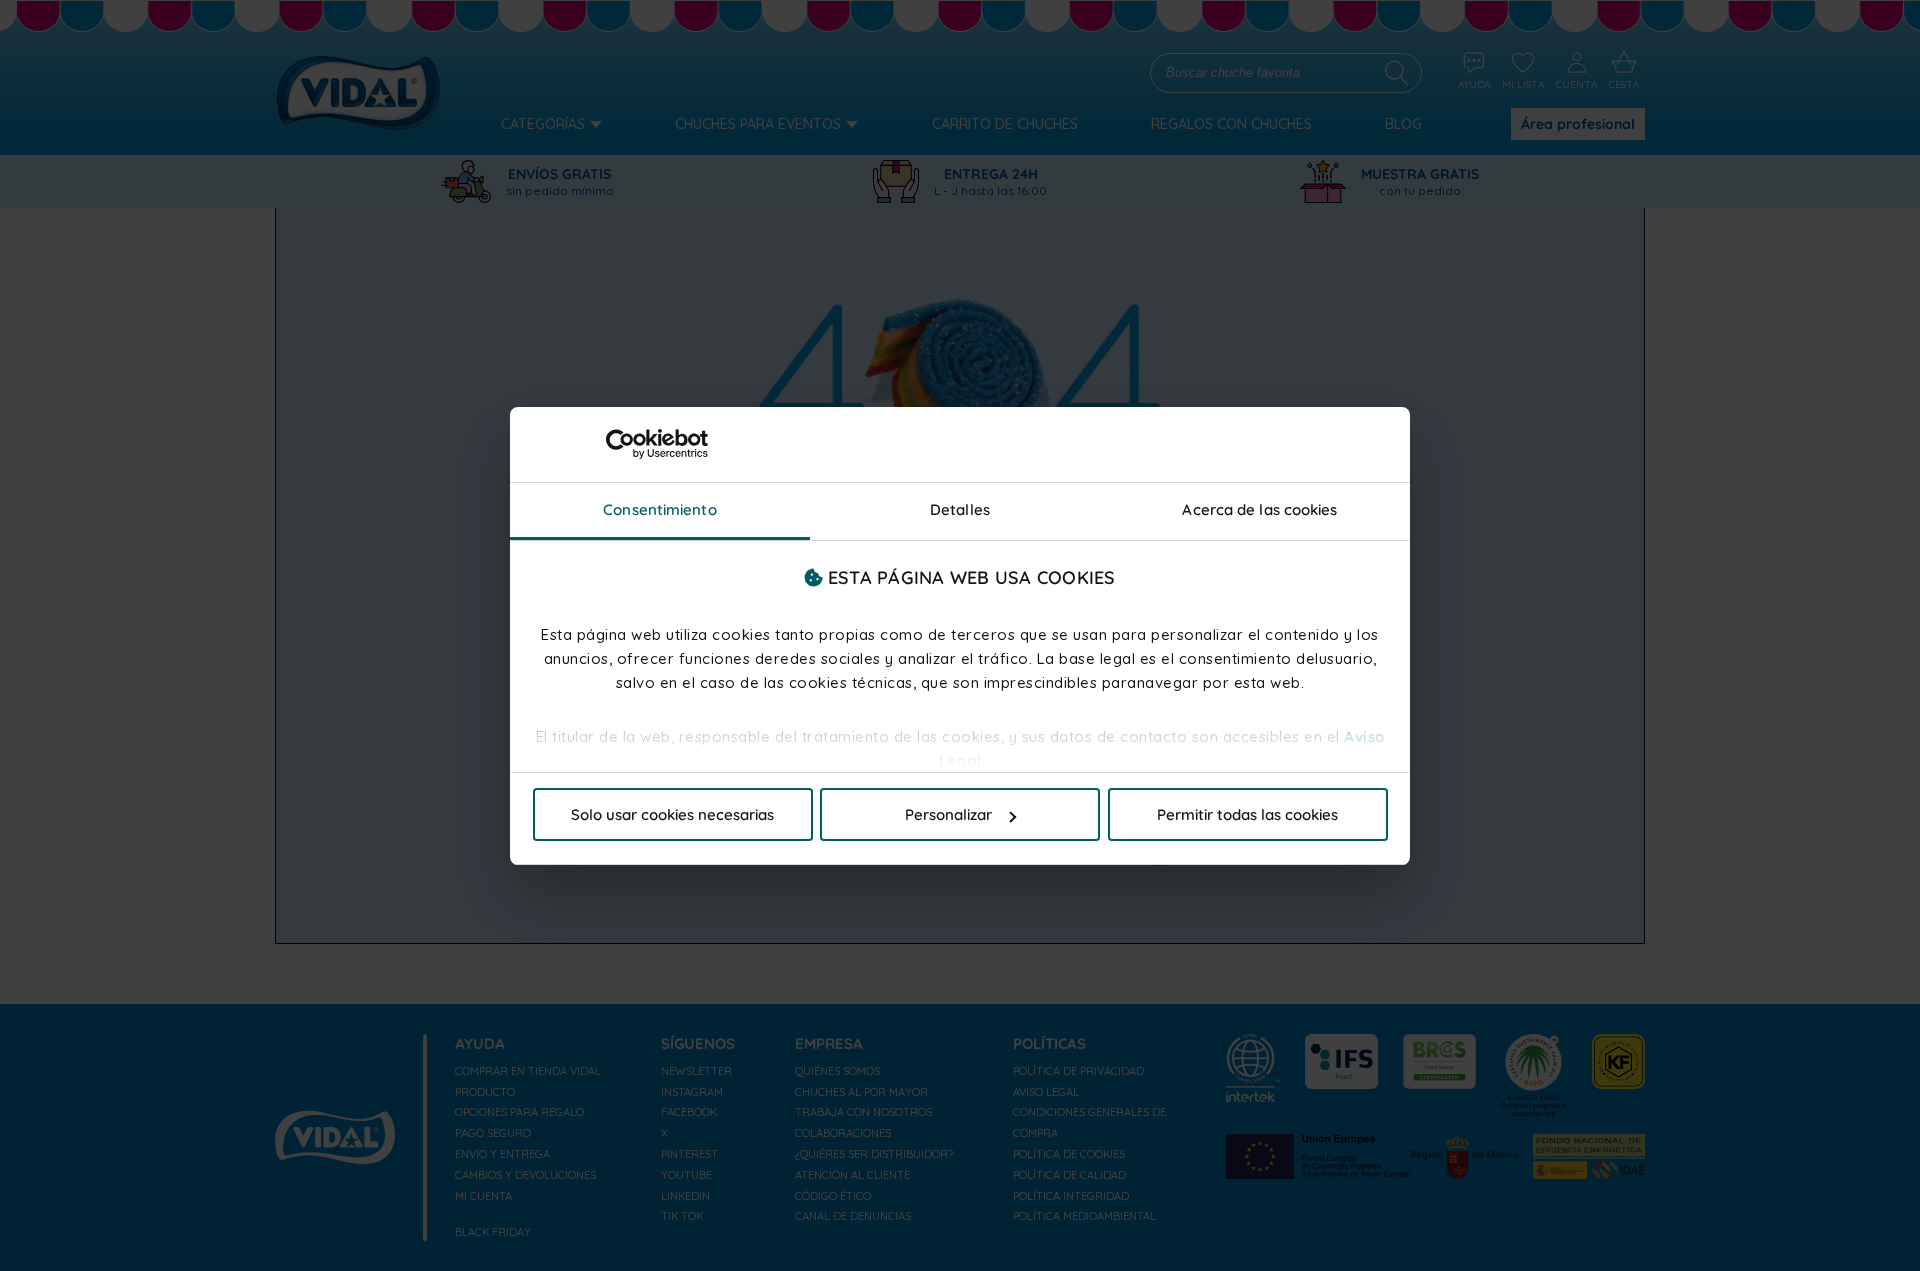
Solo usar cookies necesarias (672, 814)
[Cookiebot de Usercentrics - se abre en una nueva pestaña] (620, 444)
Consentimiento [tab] (659, 509)
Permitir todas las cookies (1247, 814)
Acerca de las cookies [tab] (1259, 509)
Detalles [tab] (960, 509)
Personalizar (948, 814)
